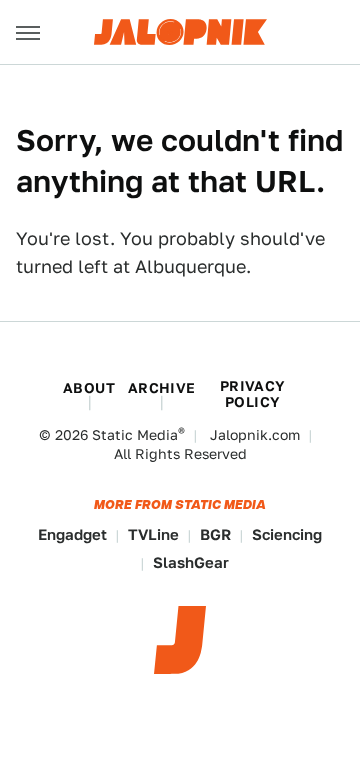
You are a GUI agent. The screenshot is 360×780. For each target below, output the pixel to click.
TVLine (153, 534)
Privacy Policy (253, 394)
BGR (215, 534)
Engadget (72, 534)
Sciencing (287, 534)
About (89, 388)
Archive (162, 388)
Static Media (135, 435)
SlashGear (191, 562)
